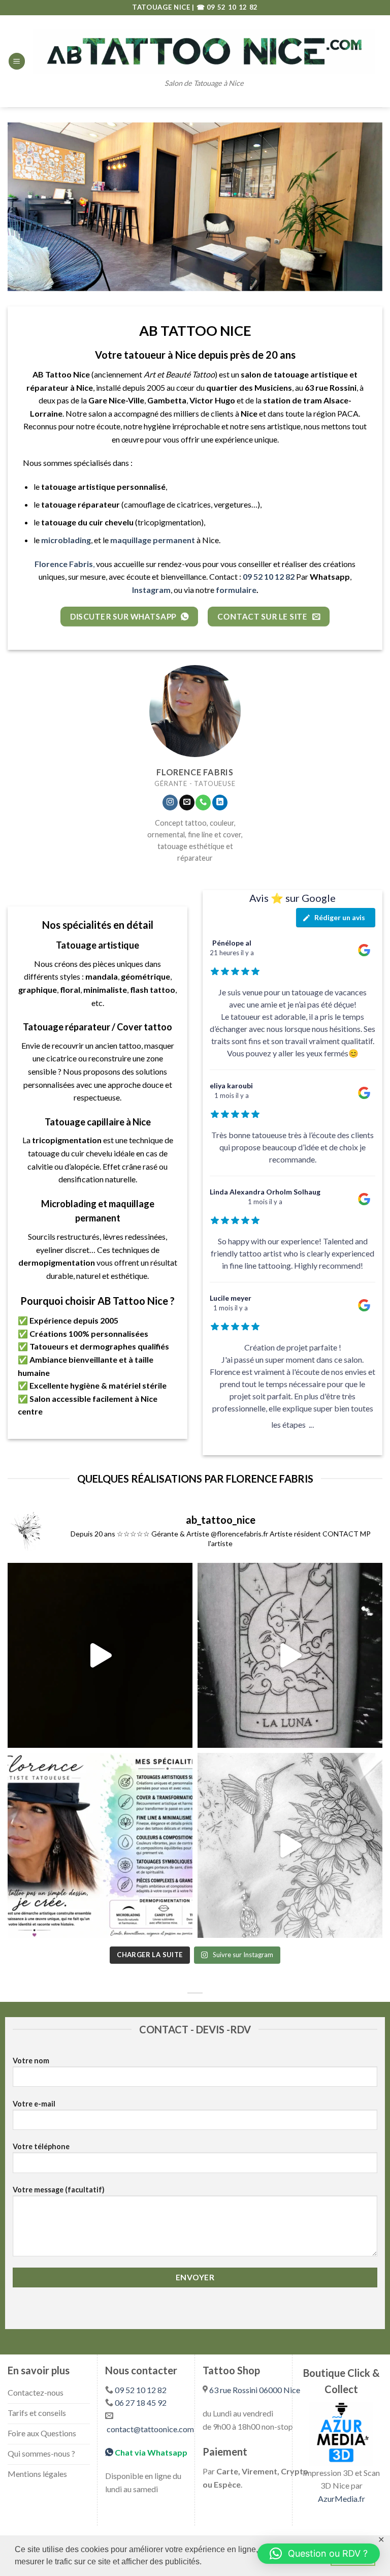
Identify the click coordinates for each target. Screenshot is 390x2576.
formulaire (236, 590)
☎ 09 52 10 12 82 (227, 7)
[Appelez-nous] (203, 803)
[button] (319, 2554)
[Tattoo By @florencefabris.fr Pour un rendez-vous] (290, 1845)
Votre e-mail (34, 2104)
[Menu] (17, 61)
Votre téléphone (41, 2146)
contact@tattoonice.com (150, 2429)
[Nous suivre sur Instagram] (170, 803)
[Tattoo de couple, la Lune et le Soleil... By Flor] (290, 1655)
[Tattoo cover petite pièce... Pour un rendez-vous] (100, 1655)
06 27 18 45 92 (141, 2402)
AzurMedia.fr (342, 2499)
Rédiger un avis (340, 917)
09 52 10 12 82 (141, 2390)
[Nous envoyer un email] (187, 803)
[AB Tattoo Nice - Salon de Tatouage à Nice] (204, 51)
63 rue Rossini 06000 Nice (255, 2390)
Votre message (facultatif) (59, 2190)
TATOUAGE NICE (162, 7)
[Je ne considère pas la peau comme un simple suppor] (100, 1845)
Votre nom (31, 2061)
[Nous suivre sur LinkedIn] (220, 803)
